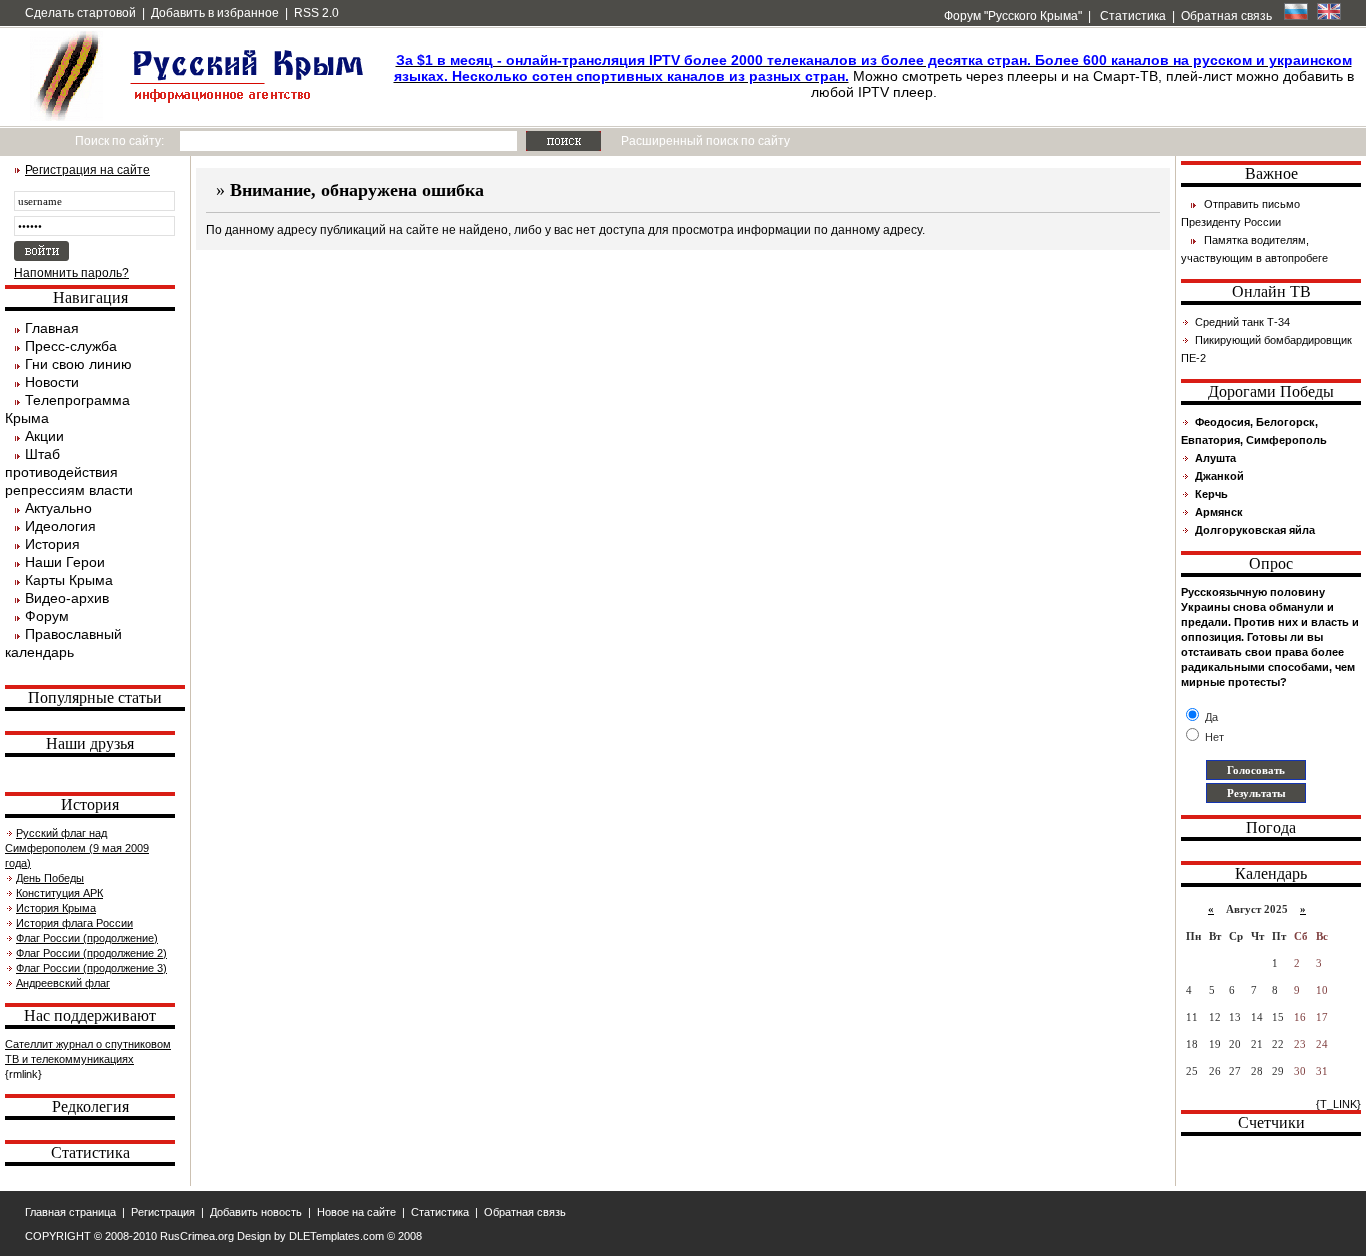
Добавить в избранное (215, 13)
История (52, 544)
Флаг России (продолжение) (87, 938)
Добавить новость (256, 1212)
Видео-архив (67, 598)
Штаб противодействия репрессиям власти (69, 472)
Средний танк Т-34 (1242, 322)
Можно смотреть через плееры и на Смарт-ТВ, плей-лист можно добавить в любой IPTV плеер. (874, 76)
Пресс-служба (71, 346)
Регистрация (163, 1212)
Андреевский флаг (63, 983)
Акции (44, 436)
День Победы (50, 878)
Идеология (60, 526)
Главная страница (70, 1212)
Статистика (1131, 16)
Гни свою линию (78, 364)
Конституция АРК (59, 893)
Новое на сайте (356, 1212)
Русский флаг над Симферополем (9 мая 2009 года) (77, 848)
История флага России (74, 923)
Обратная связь (1226, 16)
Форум (47, 616)
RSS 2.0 (316, 13)
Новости (52, 382)
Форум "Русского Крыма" (1011, 16)
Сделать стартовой (80, 13)
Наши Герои (65, 562)
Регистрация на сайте (87, 170)
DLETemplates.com (336, 1236)
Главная (52, 328)
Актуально (58, 508)
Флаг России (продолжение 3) (91, 968)
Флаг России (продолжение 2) (91, 953)
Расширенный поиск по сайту (705, 141)
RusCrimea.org (197, 1236)
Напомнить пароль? (71, 273)
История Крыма (56, 908)
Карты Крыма (69, 580)
